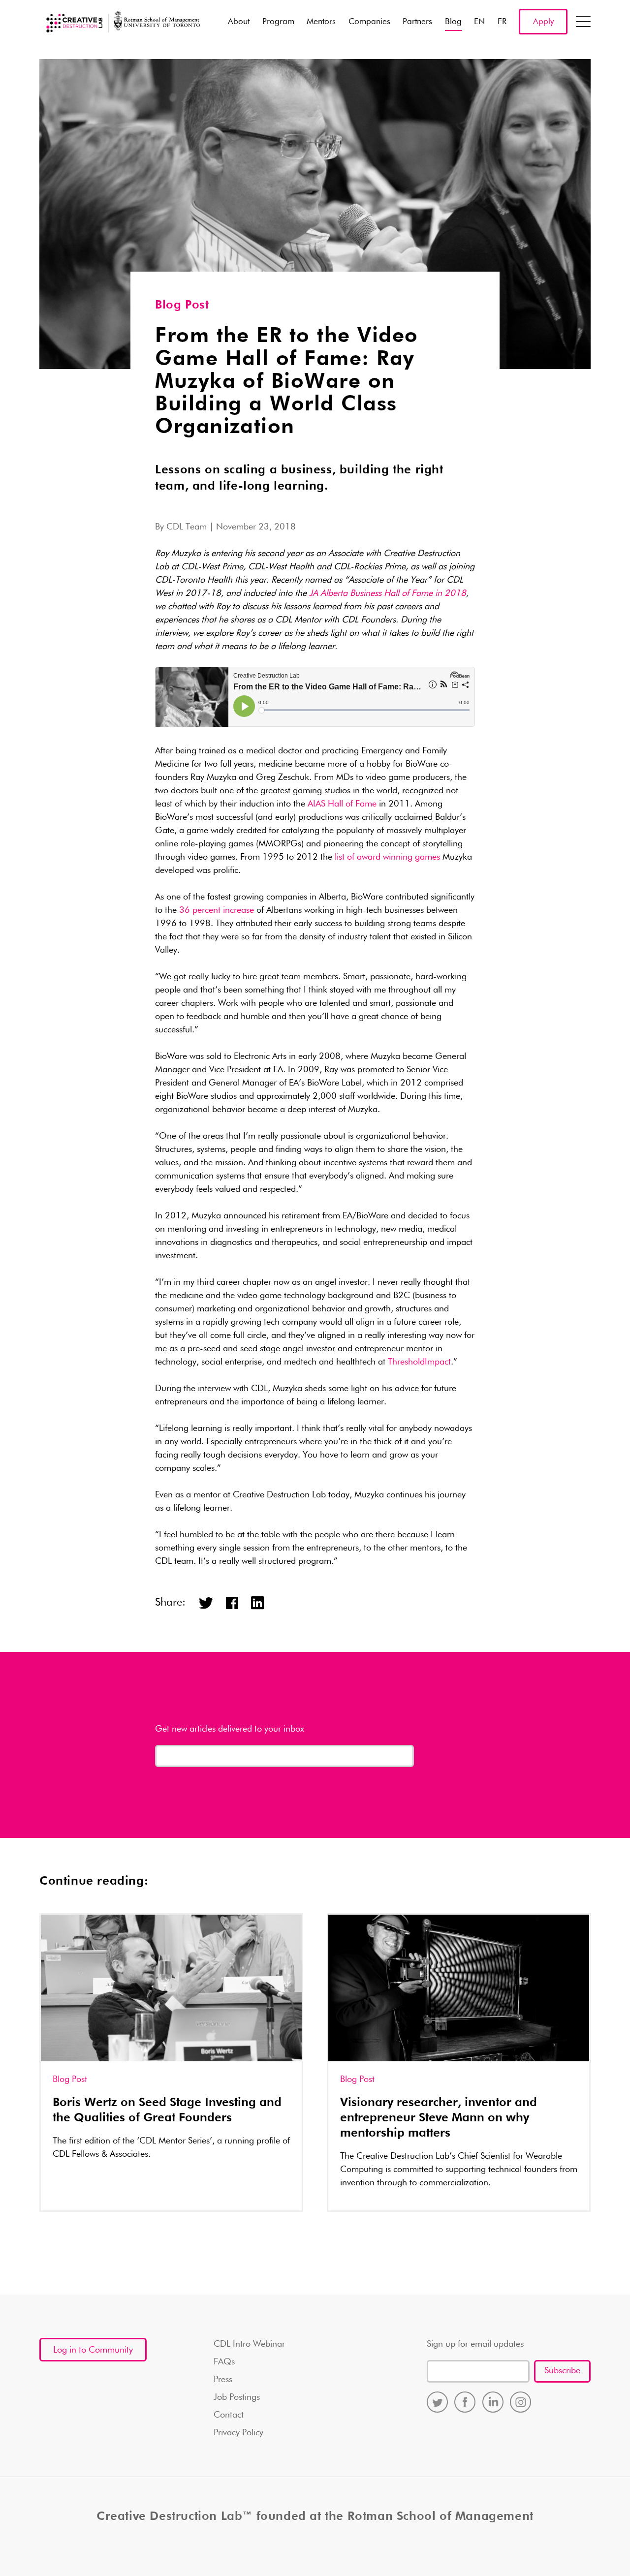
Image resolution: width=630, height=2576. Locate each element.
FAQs (224, 2362)
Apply (543, 22)
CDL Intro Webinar (249, 2344)
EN (479, 22)
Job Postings (237, 2397)
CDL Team (187, 527)
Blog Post (182, 305)
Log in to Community (93, 2350)
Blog (453, 22)
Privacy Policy (238, 2433)
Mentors (321, 22)
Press (223, 2380)
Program (278, 22)
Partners (417, 22)
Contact (229, 2415)
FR (502, 22)
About (239, 22)
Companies (369, 22)
